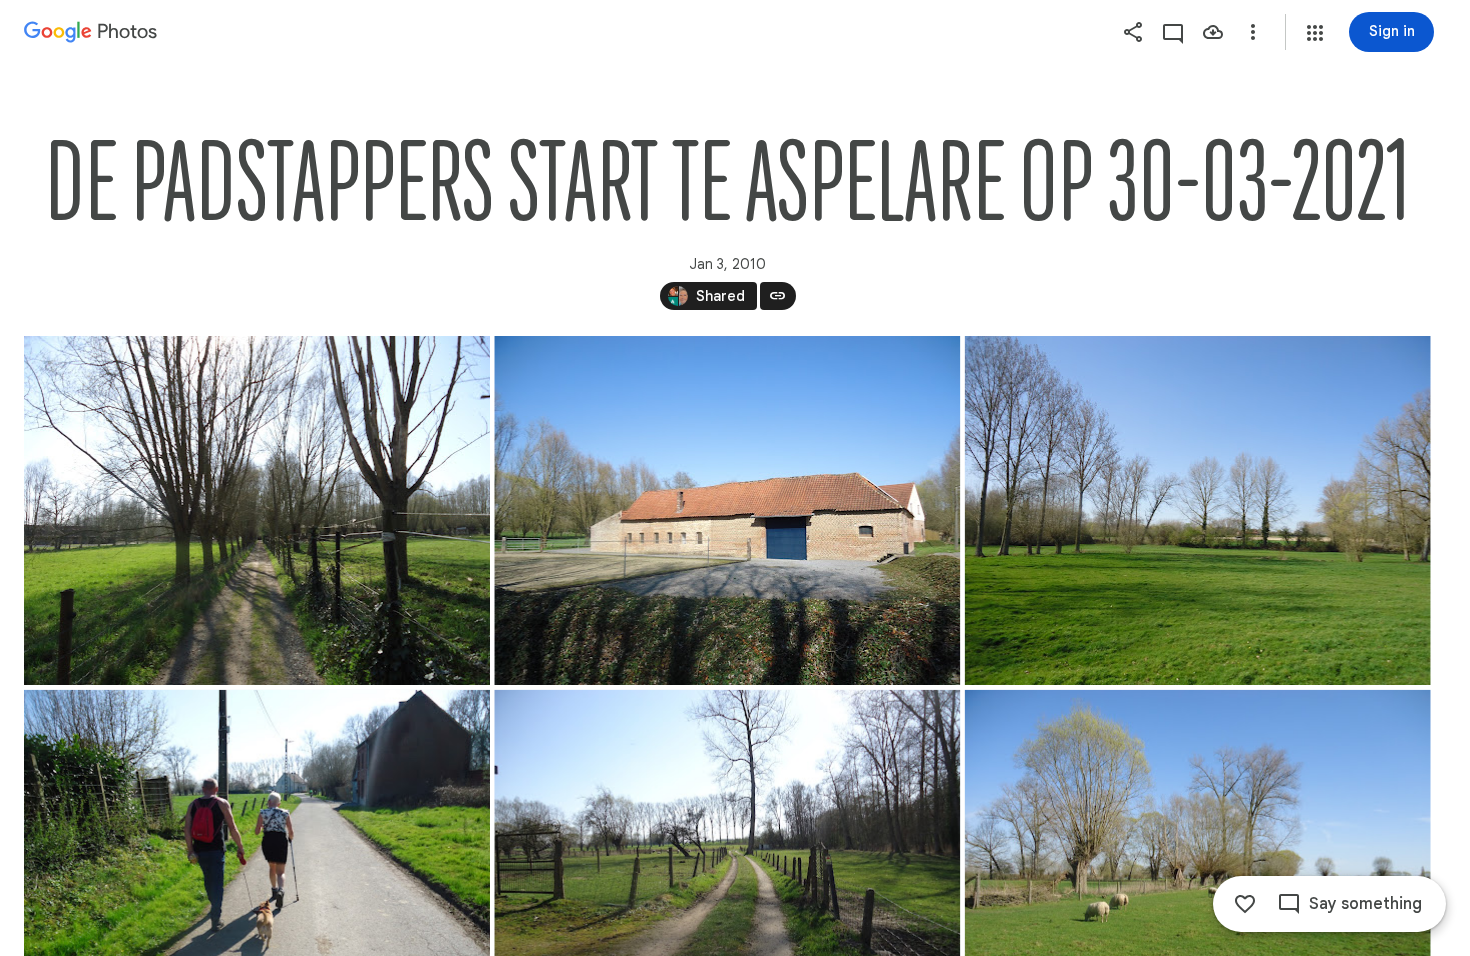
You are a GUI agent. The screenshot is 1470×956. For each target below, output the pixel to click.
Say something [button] (1365, 904)
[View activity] (1173, 32)
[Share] (1133, 32)
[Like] (1245, 904)
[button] (1315, 33)
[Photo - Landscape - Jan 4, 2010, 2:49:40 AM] (257, 510)
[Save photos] (1213, 32)
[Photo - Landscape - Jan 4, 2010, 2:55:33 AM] (1198, 510)
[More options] (1253, 32)
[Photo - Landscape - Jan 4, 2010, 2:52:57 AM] (727, 510)
